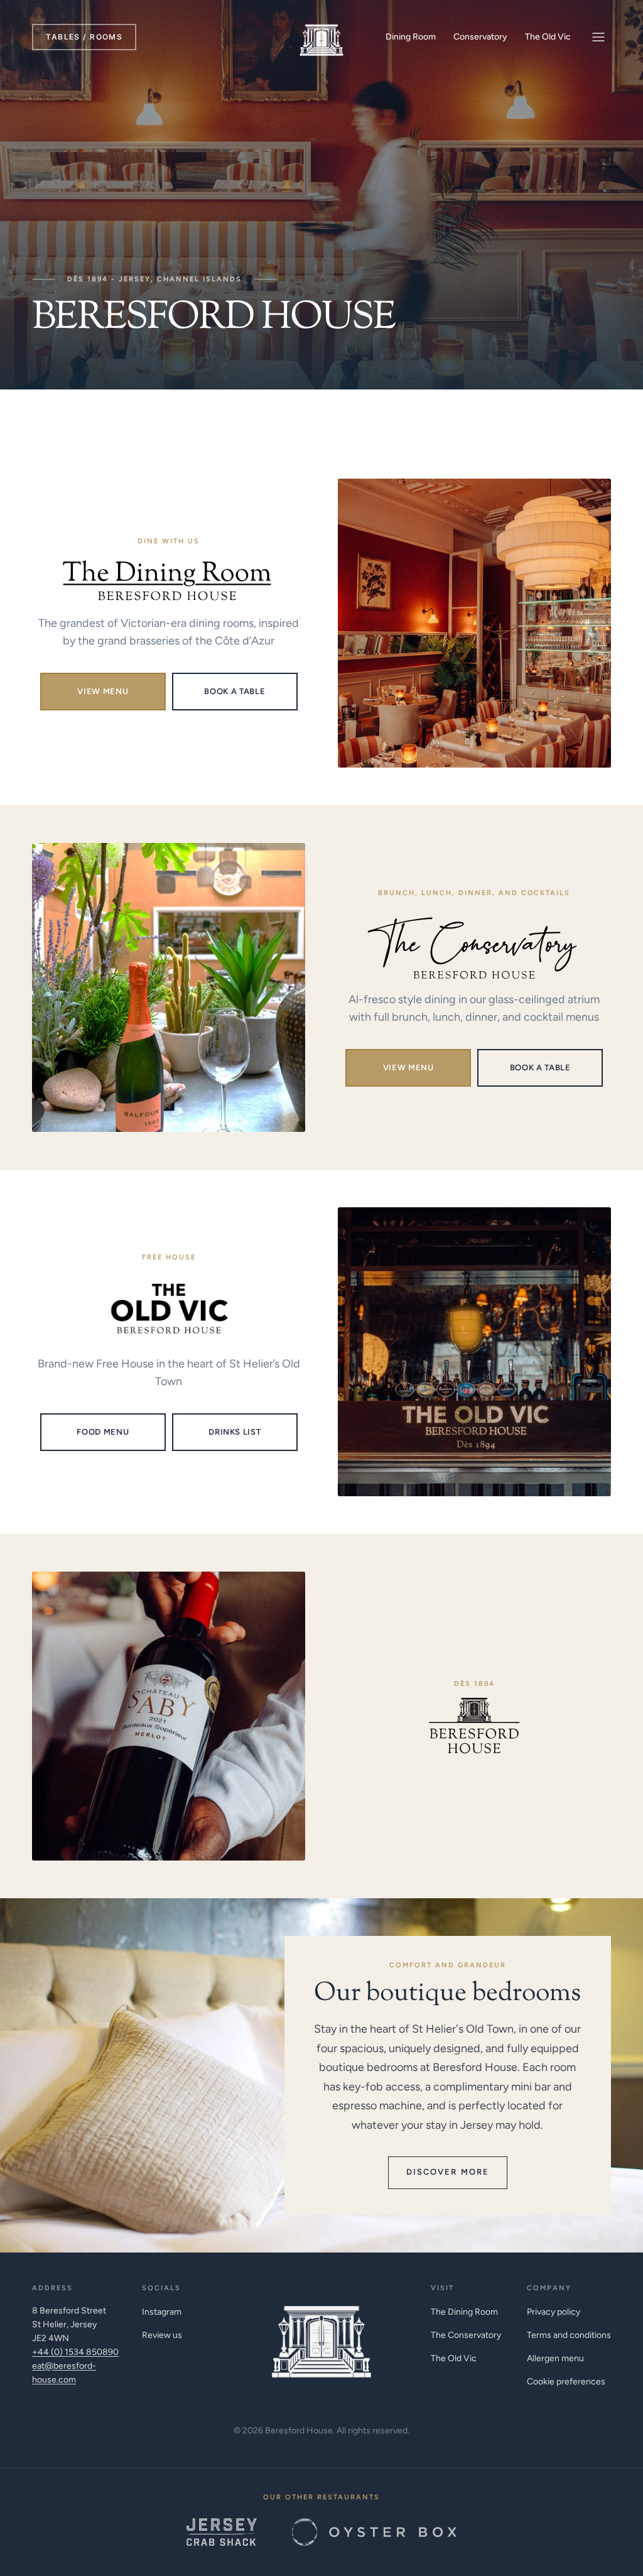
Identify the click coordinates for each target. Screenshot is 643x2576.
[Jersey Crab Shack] (222, 2532)
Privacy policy (554, 2312)
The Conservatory (466, 2335)
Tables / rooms (84, 37)
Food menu (103, 1432)
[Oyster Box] (374, 2532)
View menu (103, 691)
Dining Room (411, 37)
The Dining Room (464, 2312)
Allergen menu (555, 2358)
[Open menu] (598, 37)
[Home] (321, 37)
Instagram (162, 2312)
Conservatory (480, 37)
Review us (162, 2335)
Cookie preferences (566, 2382)
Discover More (448, 2172)
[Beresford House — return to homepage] (321, 2335)
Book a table (235, 691)
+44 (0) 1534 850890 (75, 2352)
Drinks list (235, 1432)
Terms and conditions (569, 2335)
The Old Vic (548, 37)
